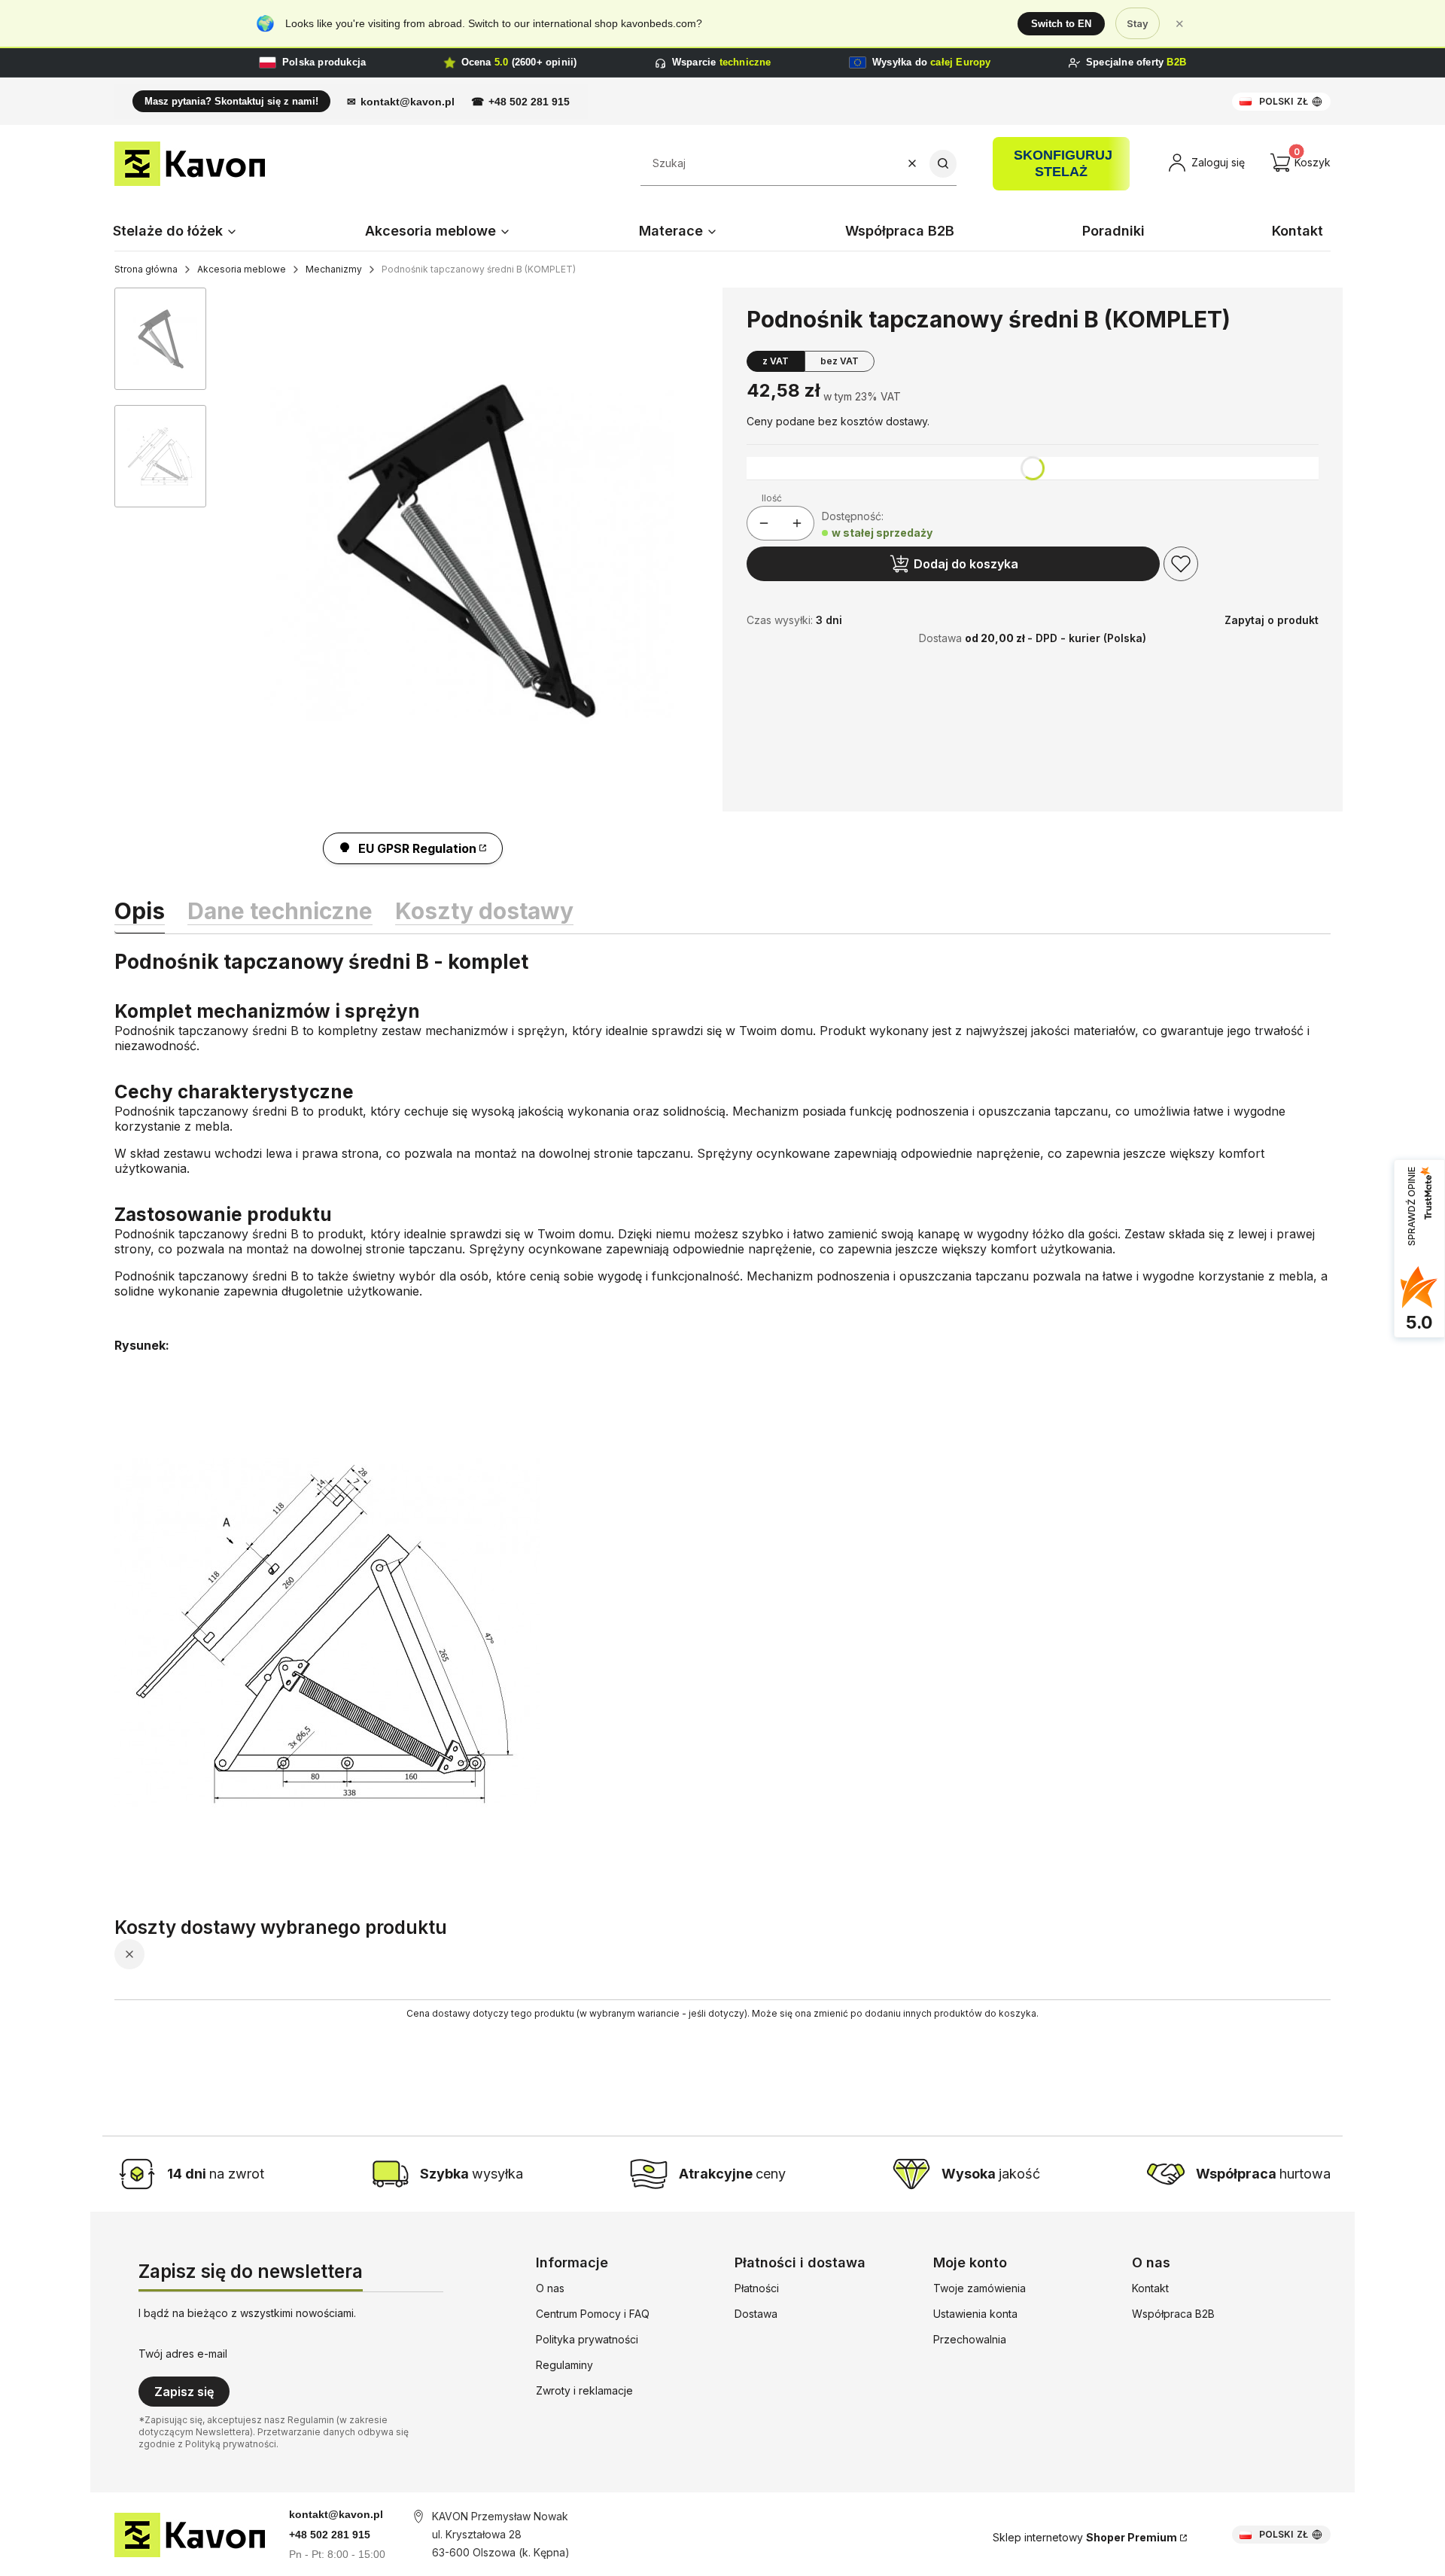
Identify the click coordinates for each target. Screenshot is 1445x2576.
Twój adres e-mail (183, 2354)
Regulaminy (564, 2365)
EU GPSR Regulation (417, 848)
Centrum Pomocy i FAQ (593, 2314)
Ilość (772, 498)
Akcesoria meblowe (242, 269)
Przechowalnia (970, 2339)
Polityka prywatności (587, 2339)
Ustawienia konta (975, 2314)
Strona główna (146, 269)
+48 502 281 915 (529, 102)
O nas (550, 2288)
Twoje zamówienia (980, 2288)
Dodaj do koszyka (966, 564)
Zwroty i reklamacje (584, 2390)
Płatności (757, 2288)
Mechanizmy (334, 269)
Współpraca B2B (1173, 2314)
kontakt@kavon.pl (408, 102)
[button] (943, 164)
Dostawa (756, 2314)
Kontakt (1150, 2288)
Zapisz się (184, 2392)
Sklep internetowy (1085, 2537)
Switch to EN (1061, 24)
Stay (1138, 23)
